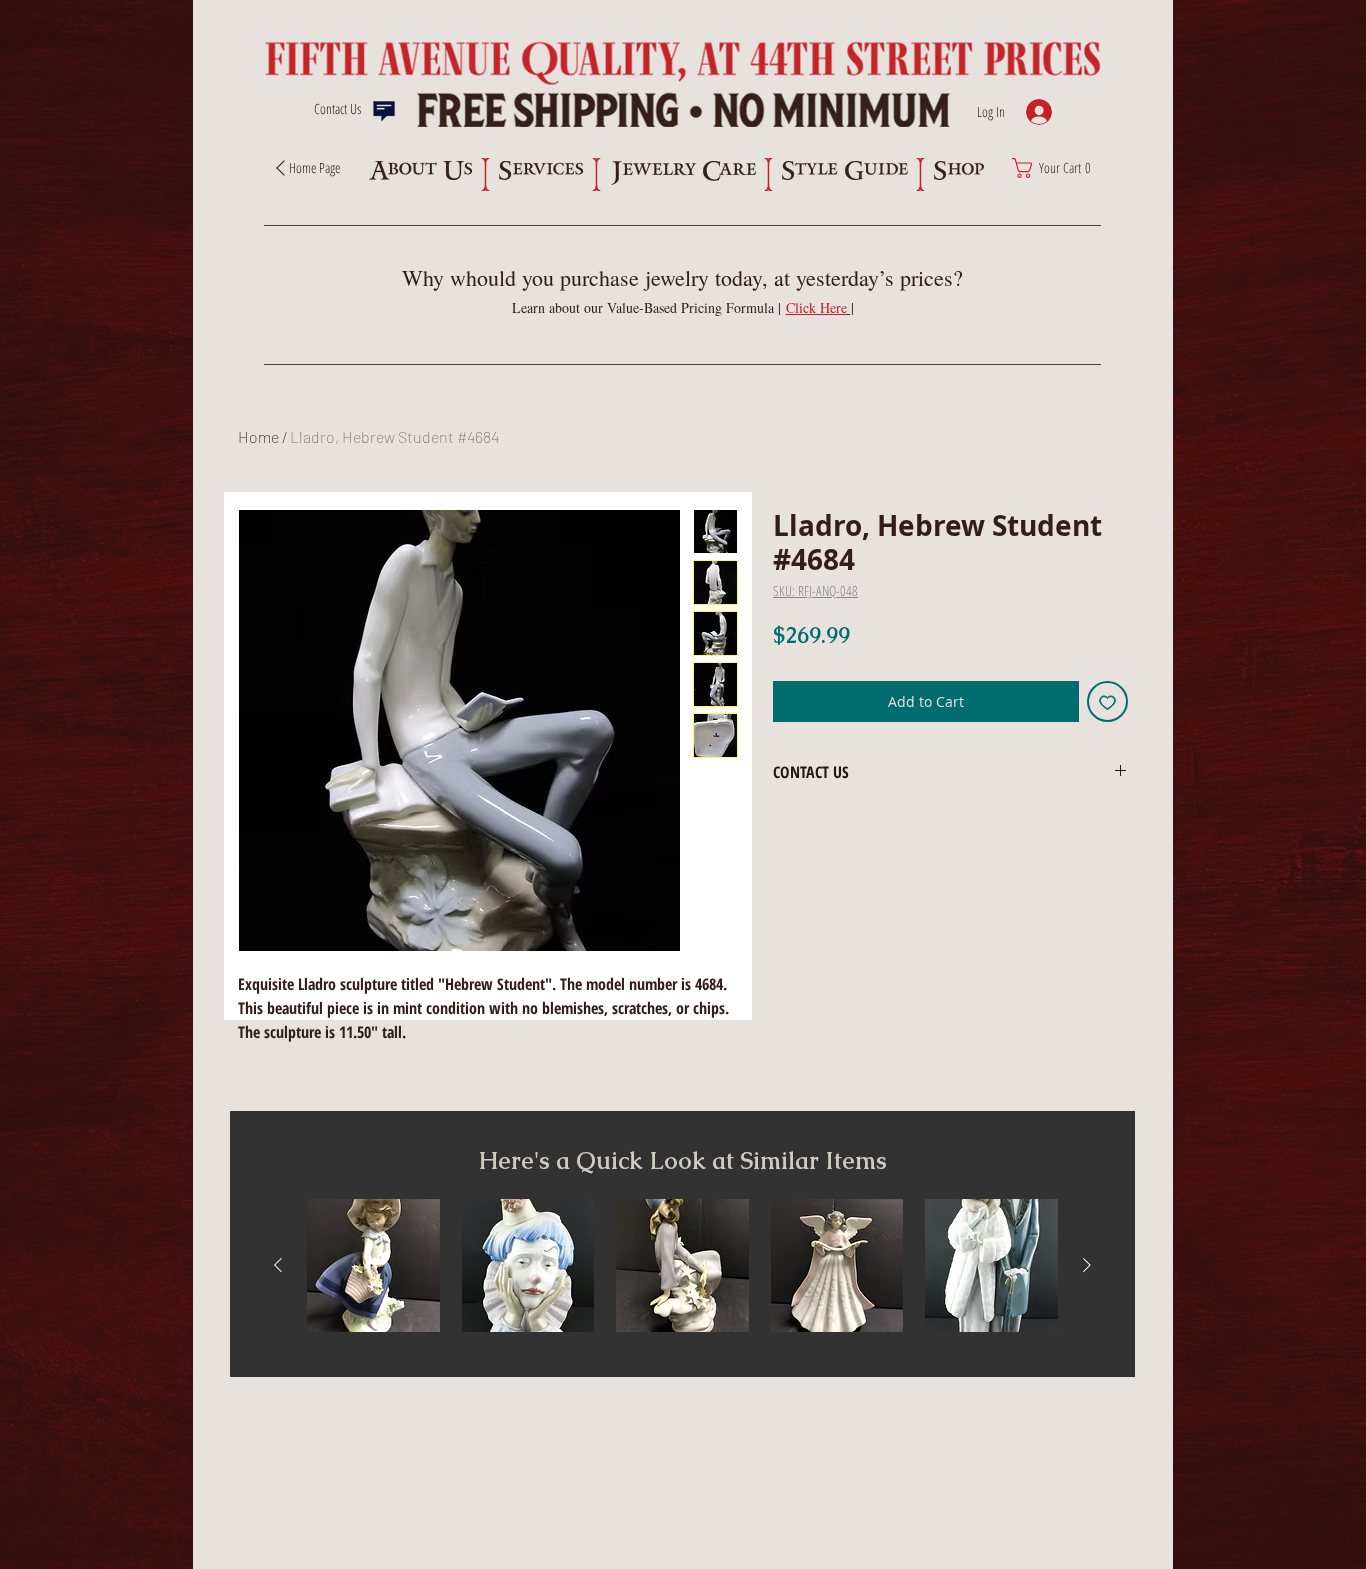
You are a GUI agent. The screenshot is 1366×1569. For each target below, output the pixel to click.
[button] (820, 307)
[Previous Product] (278, 1265)
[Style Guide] (844, 170)
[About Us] (420, 170)
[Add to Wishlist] (1107, 701)
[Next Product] (1087, 1265)
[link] (1057, 168)
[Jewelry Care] (683, 173)
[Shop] (958, 170)
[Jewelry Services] (540, 170)
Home (258, 436)
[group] (682, 1265)
